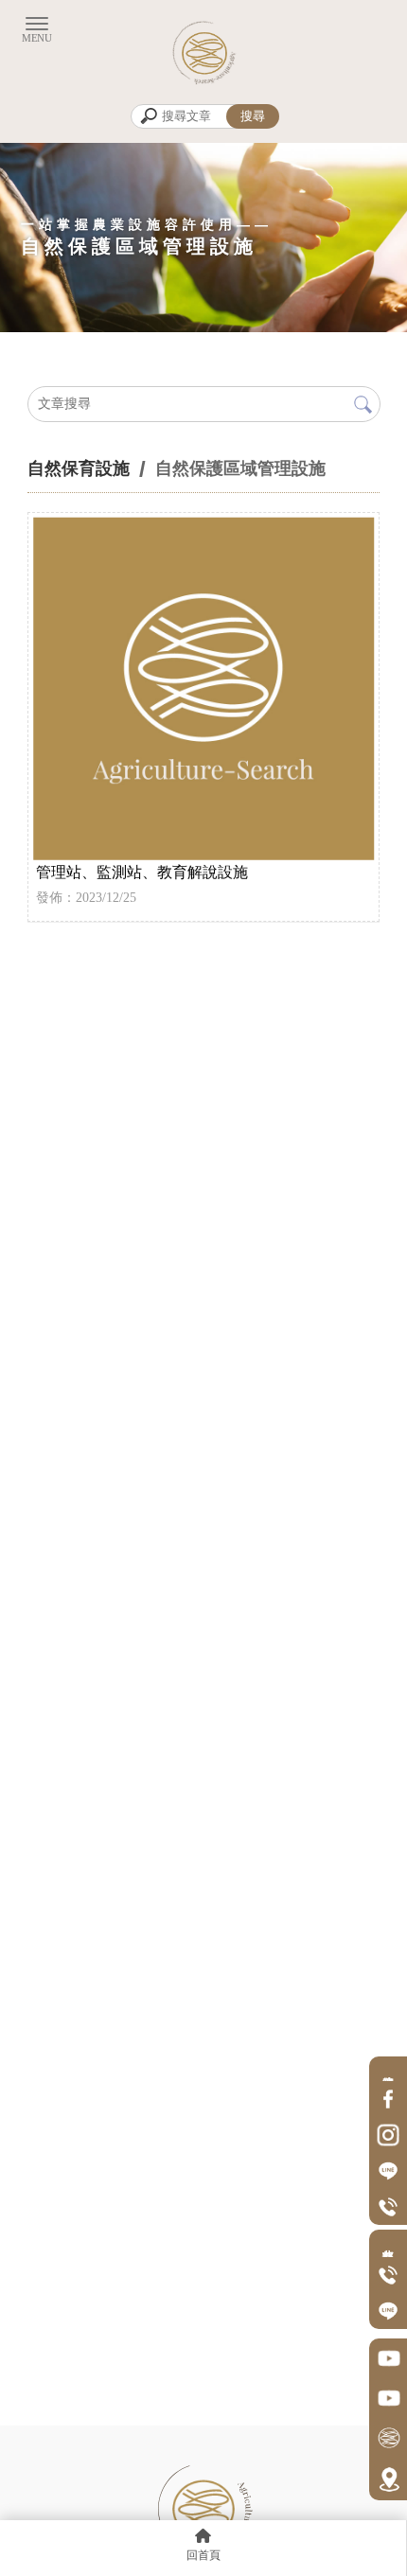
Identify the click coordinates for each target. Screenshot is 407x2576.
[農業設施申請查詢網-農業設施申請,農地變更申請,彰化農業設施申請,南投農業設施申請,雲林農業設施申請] (203, 52)
